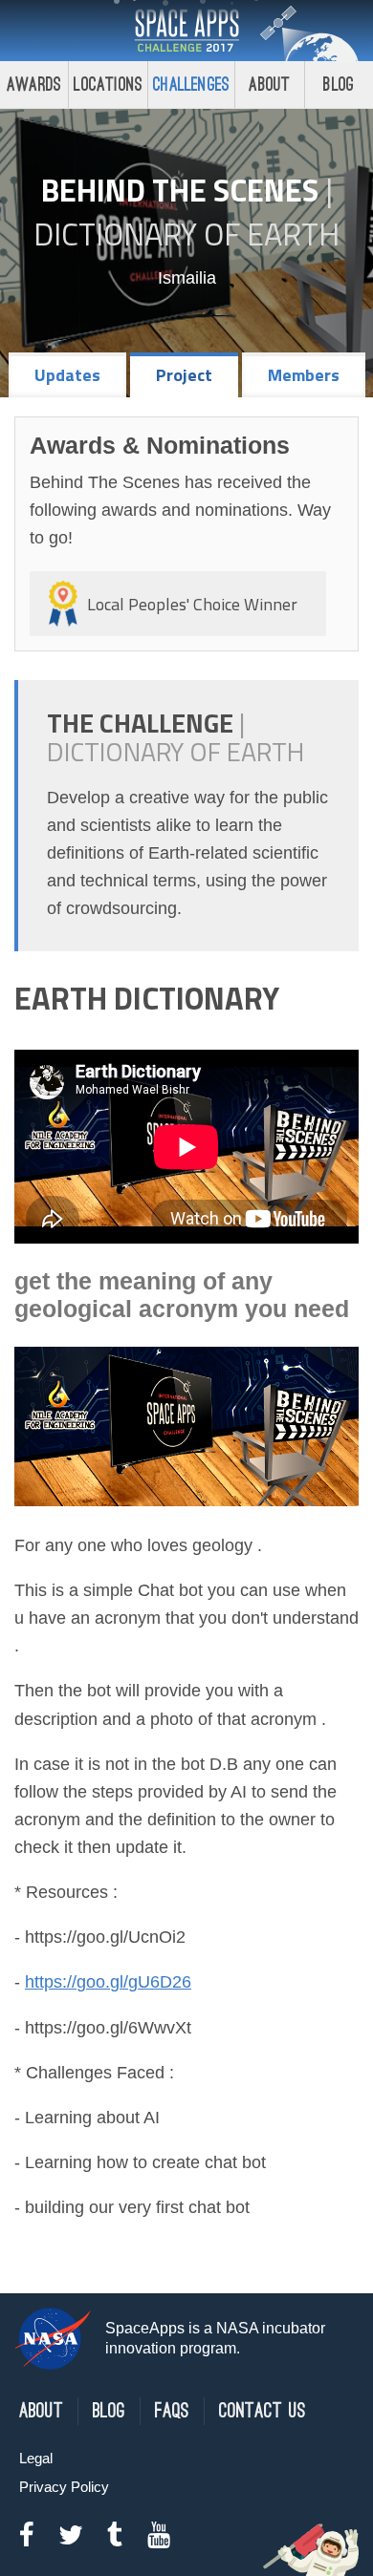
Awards (34, 85)
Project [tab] (184, 375)
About (269, 85)
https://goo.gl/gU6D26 (108, 1982)
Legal (36, 2458)
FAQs (172, 2411)
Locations (108, 85)
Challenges (191, 85)
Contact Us (263, 2411)
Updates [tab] (67, 375)
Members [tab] (304, 375)
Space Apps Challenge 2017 (186, 31)
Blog (339, 85)
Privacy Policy (64, 2487)
